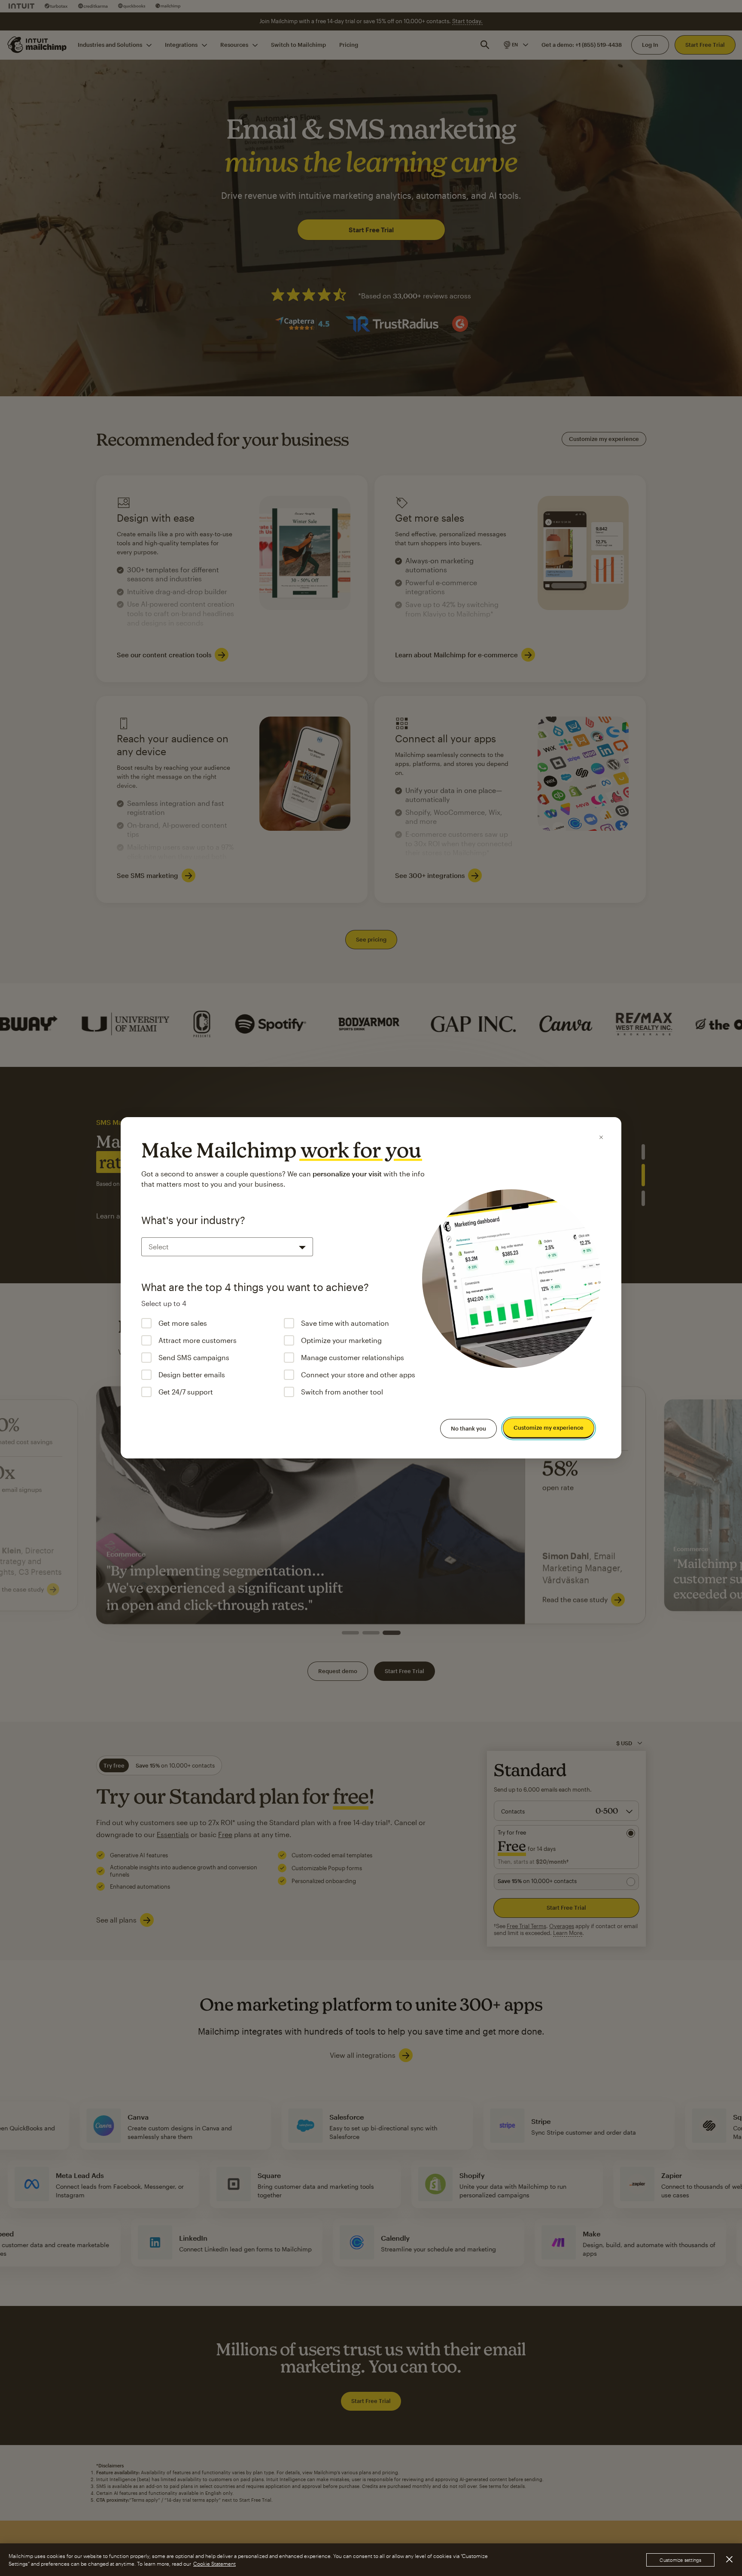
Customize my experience (549, 1428)
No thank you (468, 1428)
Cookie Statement (214, 2564)
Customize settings (680, 2560)
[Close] (601, 1137)
